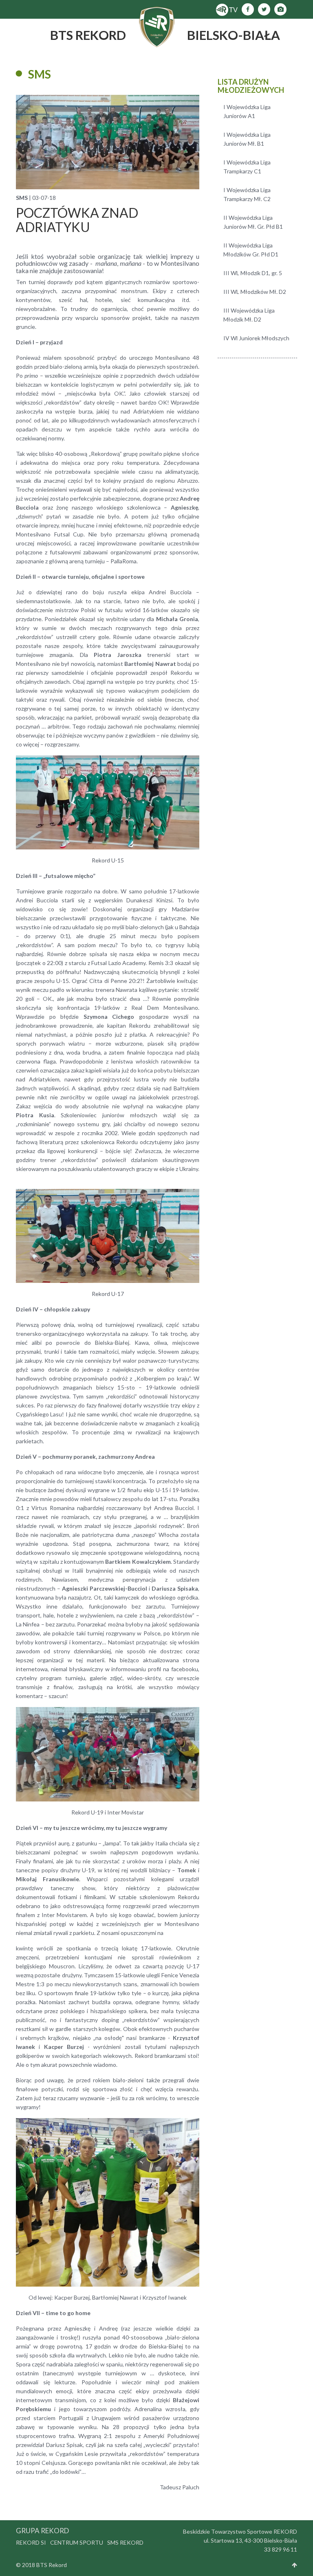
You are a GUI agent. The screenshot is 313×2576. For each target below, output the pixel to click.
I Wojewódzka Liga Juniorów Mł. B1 (247, 139)
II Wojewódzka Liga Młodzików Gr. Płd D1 (251, 250)
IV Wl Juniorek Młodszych (256, 338)
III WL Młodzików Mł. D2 (255, 292)
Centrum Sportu (77, 2542)
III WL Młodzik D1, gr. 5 (253, 273)
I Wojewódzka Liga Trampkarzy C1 (247, 167)
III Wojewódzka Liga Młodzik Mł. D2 (249, 315)
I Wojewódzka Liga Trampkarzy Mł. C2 (247, 194)
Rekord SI (31, 2542)
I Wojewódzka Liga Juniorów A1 (247, 111)
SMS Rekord (125, 2542)
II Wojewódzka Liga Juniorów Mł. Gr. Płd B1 (253, 222)
